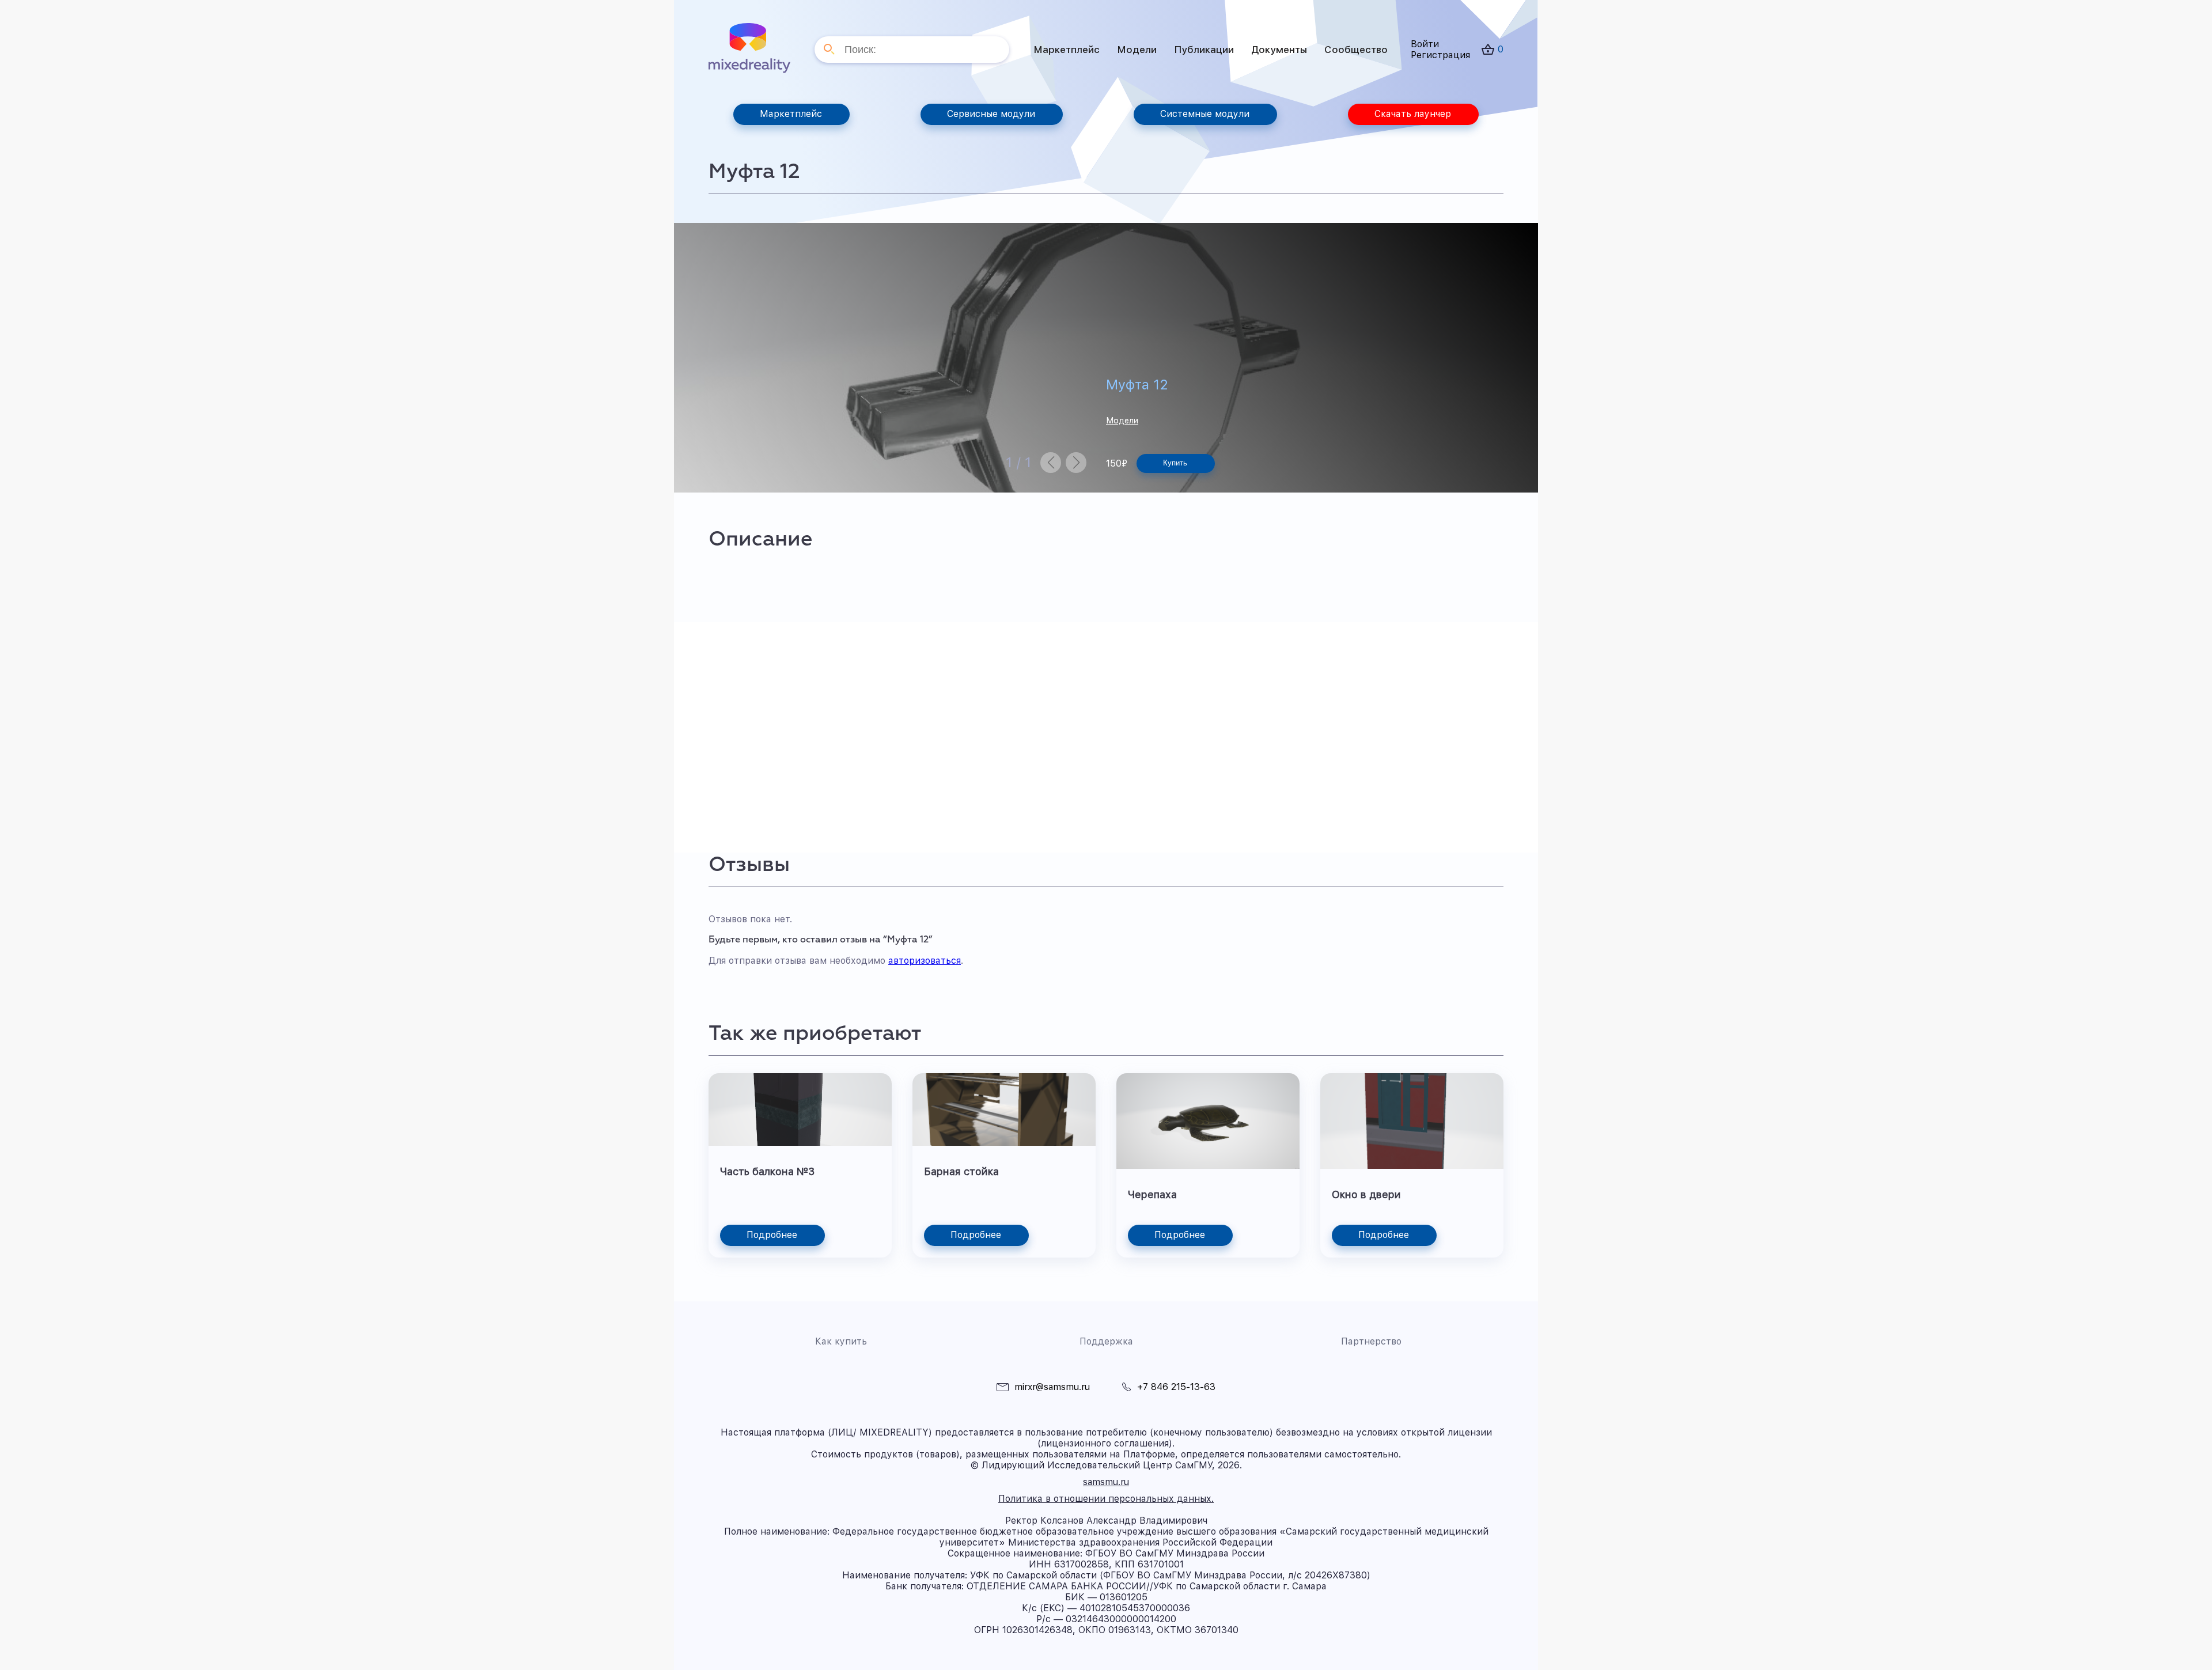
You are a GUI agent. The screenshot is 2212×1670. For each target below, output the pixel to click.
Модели (1137, 50)
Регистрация (1440, 55)
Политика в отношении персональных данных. (1106, 1499)
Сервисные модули (991, 114)
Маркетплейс (1067, 50)
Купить (1175, 463)
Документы (1279, 50)
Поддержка (1106, 1341)
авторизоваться (925, 961)
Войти (1425, 44)
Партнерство (1371, 1341)
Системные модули (1205, 114)
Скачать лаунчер (1413, 114)
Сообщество (1356, 50)
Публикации (1204, 50)
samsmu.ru (1106, 1482)
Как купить (841, 1341)
